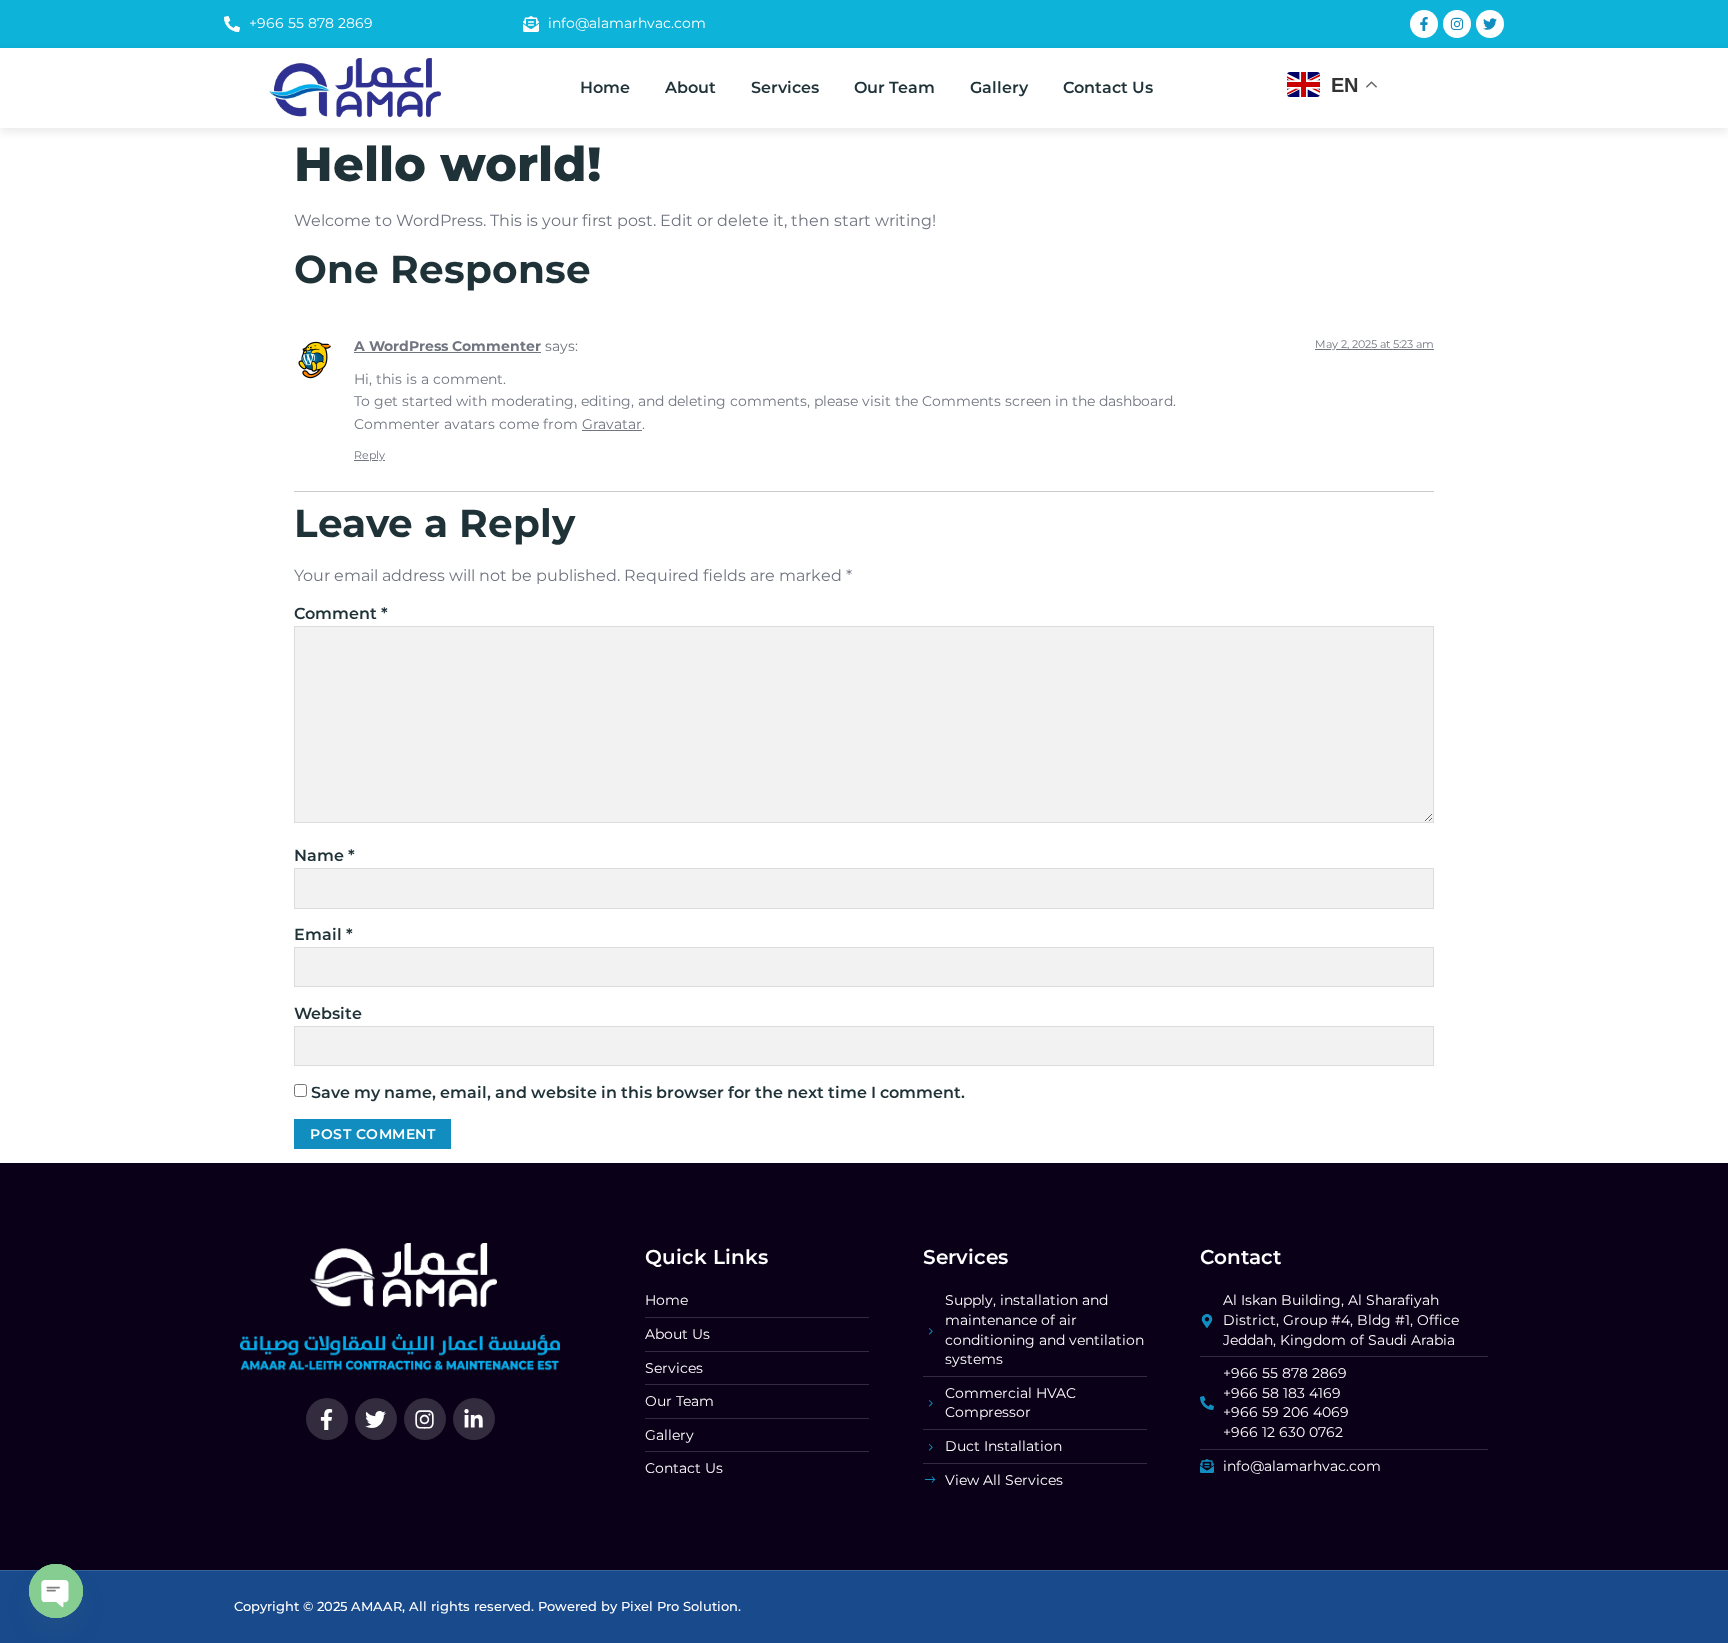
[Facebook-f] (327, 1419)
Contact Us (1108, 87)
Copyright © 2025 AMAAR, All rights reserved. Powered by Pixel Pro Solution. (487, 1606)
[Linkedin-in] (474, 1419)
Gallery (999, 87)
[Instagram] (425, 1419)
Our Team (894, 87)
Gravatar (612, 424)
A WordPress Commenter (447, 346)
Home (605, 87)
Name (324, 855)
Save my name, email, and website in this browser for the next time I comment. (638, 1092)
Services (785, 87)
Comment (341, 613)
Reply (369, 455)
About (690, 87)
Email (323, 934)
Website (328, 1013)
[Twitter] (376, 1419)
